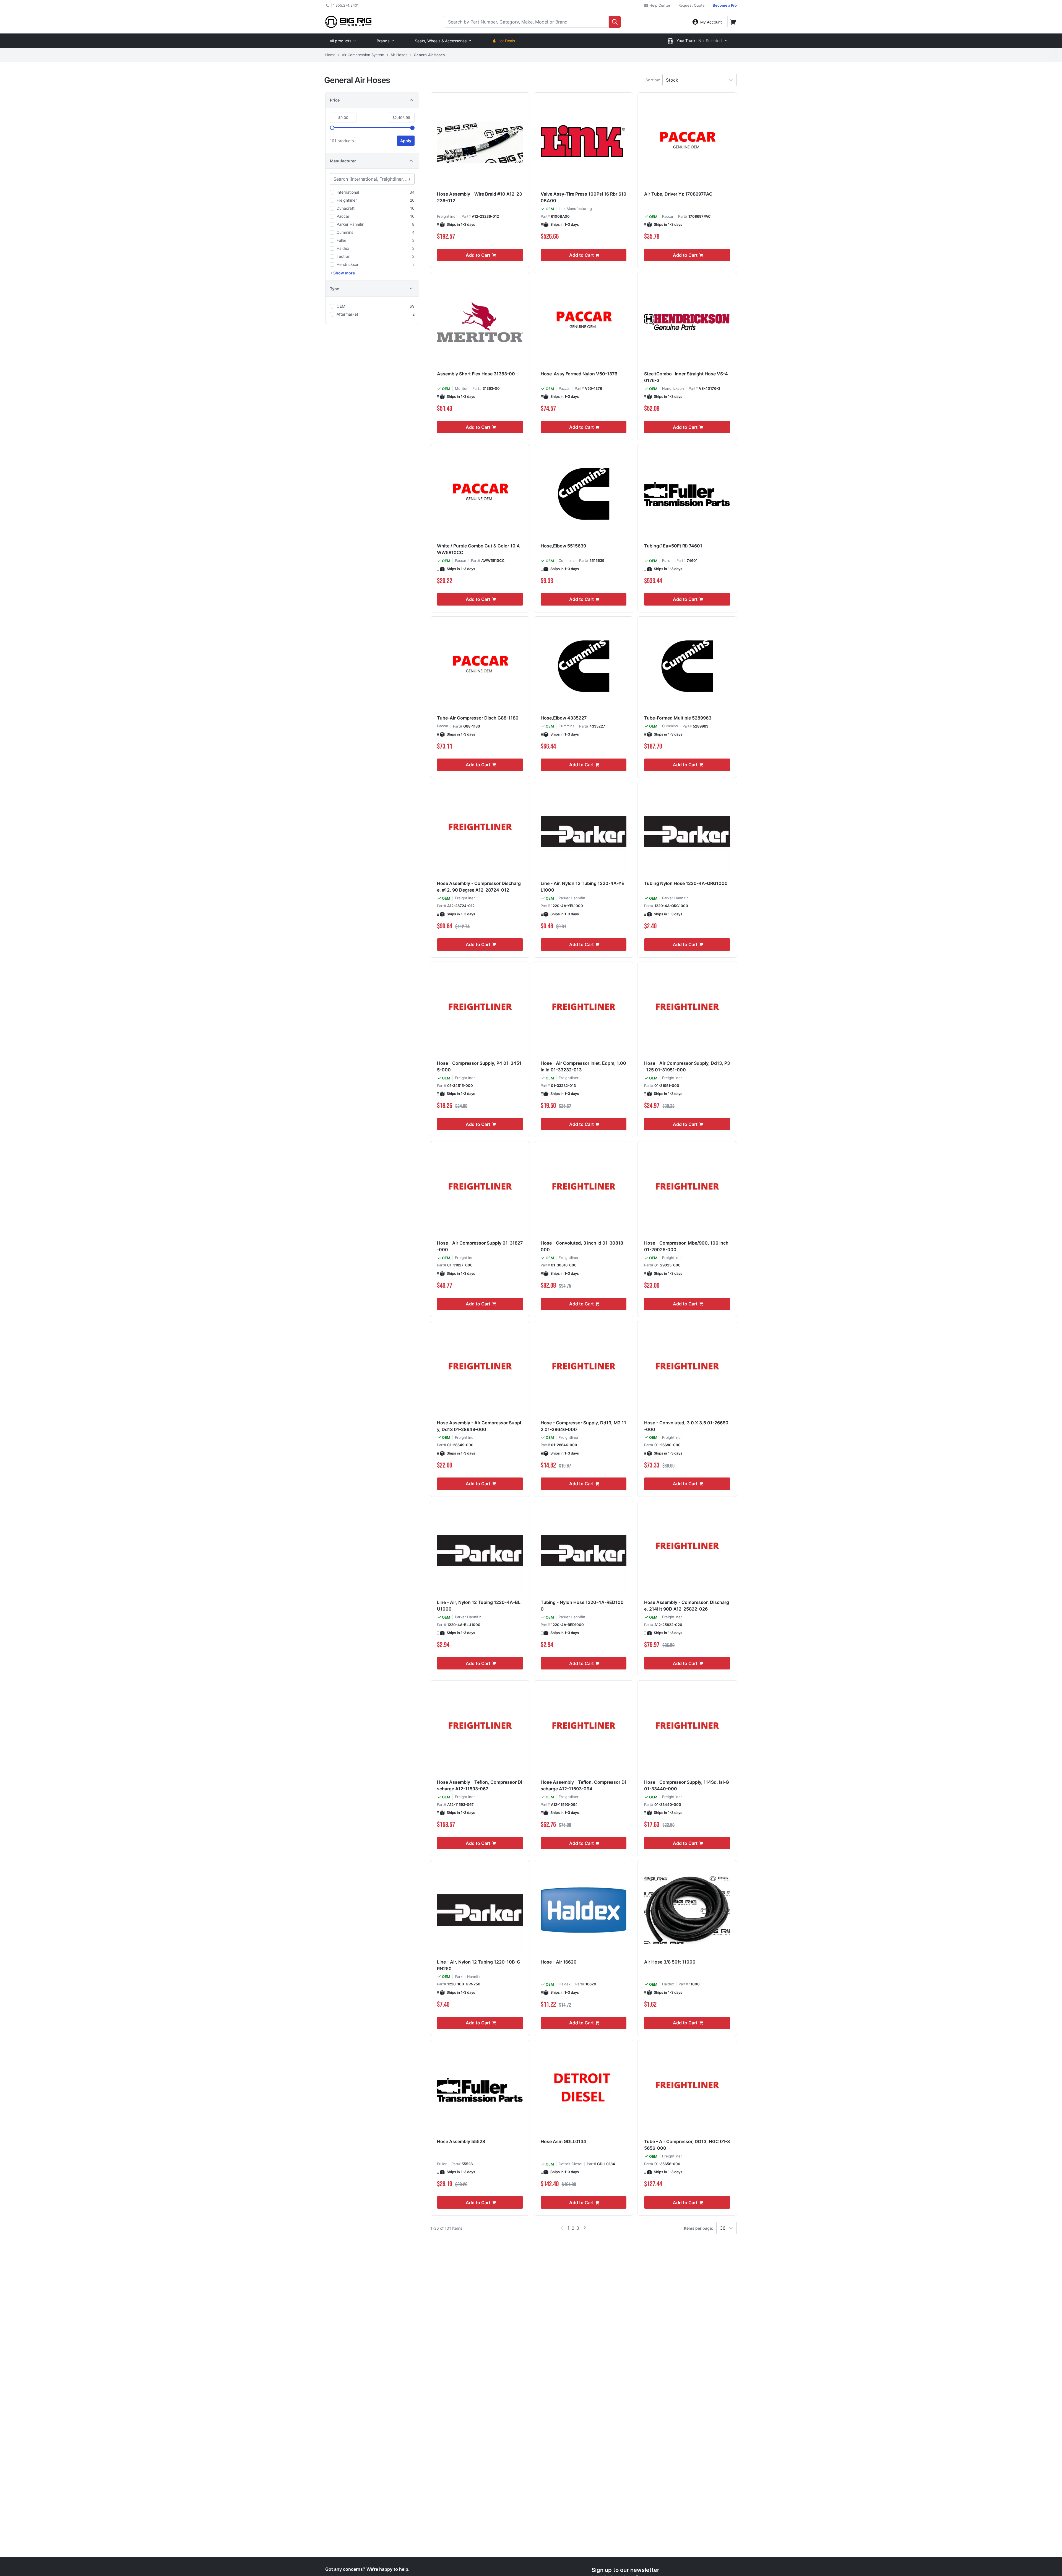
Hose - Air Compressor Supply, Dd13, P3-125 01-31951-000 (687, 1066)
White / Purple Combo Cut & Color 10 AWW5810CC (478, 549)
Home (330, 55)
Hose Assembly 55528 (461, 2141)
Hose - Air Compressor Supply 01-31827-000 (480, 1246)
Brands (383, 41)
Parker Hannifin (572, 898)
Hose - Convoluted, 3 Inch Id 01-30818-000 (583, 1246)
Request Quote (692, 5)
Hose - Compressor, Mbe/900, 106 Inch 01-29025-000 (686, 1246)
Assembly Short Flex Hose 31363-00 (476, 374)
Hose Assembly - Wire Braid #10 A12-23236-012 (479, 197)
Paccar (668, 216)
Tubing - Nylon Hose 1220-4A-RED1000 (582, 1606)
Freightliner (447, 216)
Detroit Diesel (570, 2164)
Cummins (567, 560)
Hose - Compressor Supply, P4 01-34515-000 (479, 1066)
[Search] (615, 22)
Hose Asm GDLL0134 (563, 2141)
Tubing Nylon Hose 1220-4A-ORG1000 (686, 883)
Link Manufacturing (575, 209)
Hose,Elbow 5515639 (563, 546)
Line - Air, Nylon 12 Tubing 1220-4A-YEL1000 (582, 887)
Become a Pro (725, 5)
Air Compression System (363, 55)
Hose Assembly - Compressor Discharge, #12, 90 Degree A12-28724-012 (479, 887)
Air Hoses (399, 55)
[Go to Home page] (348, 22)
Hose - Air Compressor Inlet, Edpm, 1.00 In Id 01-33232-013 (583, 1066)
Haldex (565, 1984)
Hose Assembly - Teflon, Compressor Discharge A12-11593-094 (583, 1785)
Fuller (667, 560)
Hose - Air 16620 (559, 1962)
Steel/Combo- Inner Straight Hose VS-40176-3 (686, 377)
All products (340, 41)
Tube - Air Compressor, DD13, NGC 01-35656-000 (687, 2145)
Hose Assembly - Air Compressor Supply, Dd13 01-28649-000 (479, 1426)
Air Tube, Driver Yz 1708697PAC (678, 194)
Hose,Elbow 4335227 (564, 718)
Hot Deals (506, 41)
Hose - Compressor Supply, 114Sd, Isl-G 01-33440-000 (687, 1785)
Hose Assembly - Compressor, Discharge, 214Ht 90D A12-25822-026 (687, 1606)
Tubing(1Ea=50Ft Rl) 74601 (673, 546)
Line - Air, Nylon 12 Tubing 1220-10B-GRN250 (479, 1965)
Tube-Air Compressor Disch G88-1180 (478, 718)
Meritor (461, 388)
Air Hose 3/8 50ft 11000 (670, 1962)
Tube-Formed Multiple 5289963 (678, 718)
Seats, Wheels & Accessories (441, 41)
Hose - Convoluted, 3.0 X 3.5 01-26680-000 (686, 1426)
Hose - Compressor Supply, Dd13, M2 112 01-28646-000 (583, 1426)
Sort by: (653, 80)
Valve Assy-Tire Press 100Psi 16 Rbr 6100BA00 (584, 197)
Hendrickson (673, 388)
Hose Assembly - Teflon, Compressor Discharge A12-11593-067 (480, 1785)
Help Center (659, 5)
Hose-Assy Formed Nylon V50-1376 (579, 374)
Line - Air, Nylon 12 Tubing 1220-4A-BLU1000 (479, 1606)
